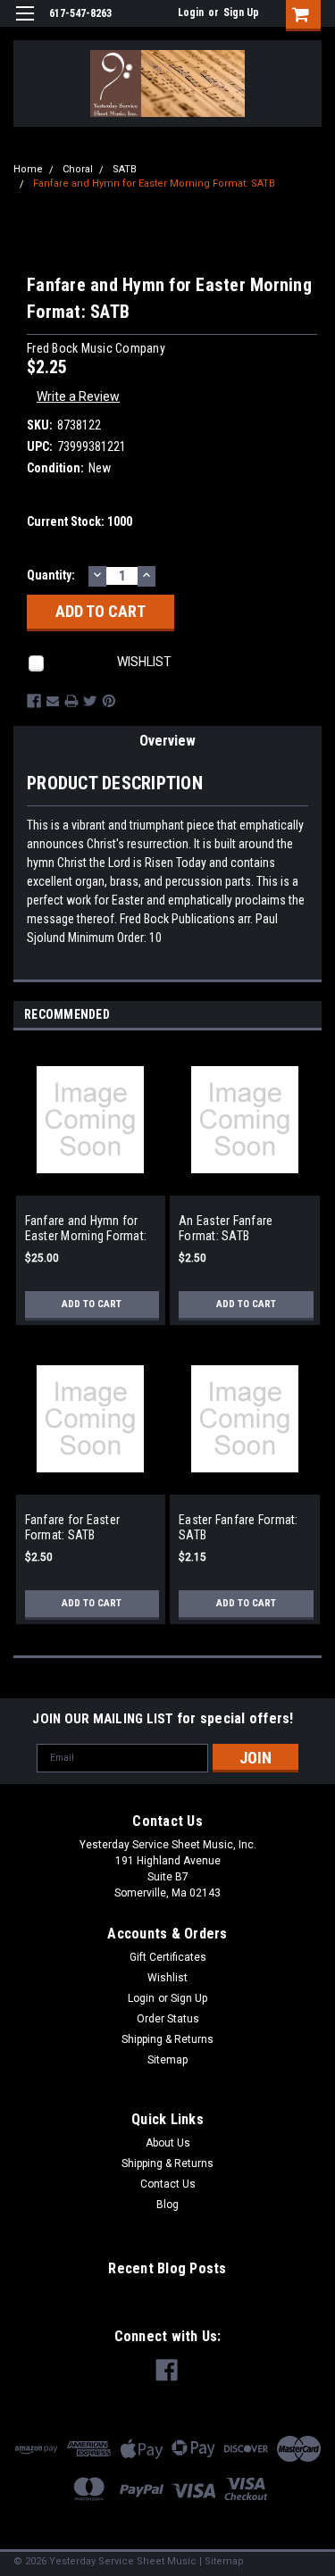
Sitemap (167, 2060)
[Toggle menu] (25, 25)
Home (28, 169)
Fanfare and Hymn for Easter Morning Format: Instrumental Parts (86, 1229)
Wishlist (167, 1978)
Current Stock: (80, 521)
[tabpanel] (91, 1193)
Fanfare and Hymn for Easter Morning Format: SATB (154, 183)
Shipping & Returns (167, 2039)
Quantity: (51, 575)
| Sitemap (222, 2561)
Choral (78, 169)
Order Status (168, 2019)
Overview (167, 741)
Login (191, 13)
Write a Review (78, 396)
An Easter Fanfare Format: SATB (226, 1229)
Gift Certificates (168, 1957)
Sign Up (241, 13)
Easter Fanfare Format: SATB (239, 1528)
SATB (125, 169)
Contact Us (168, 2184)
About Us (168, 2143)
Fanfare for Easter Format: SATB (73, 1528)
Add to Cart (92, 1304)
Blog (167, 2205)
